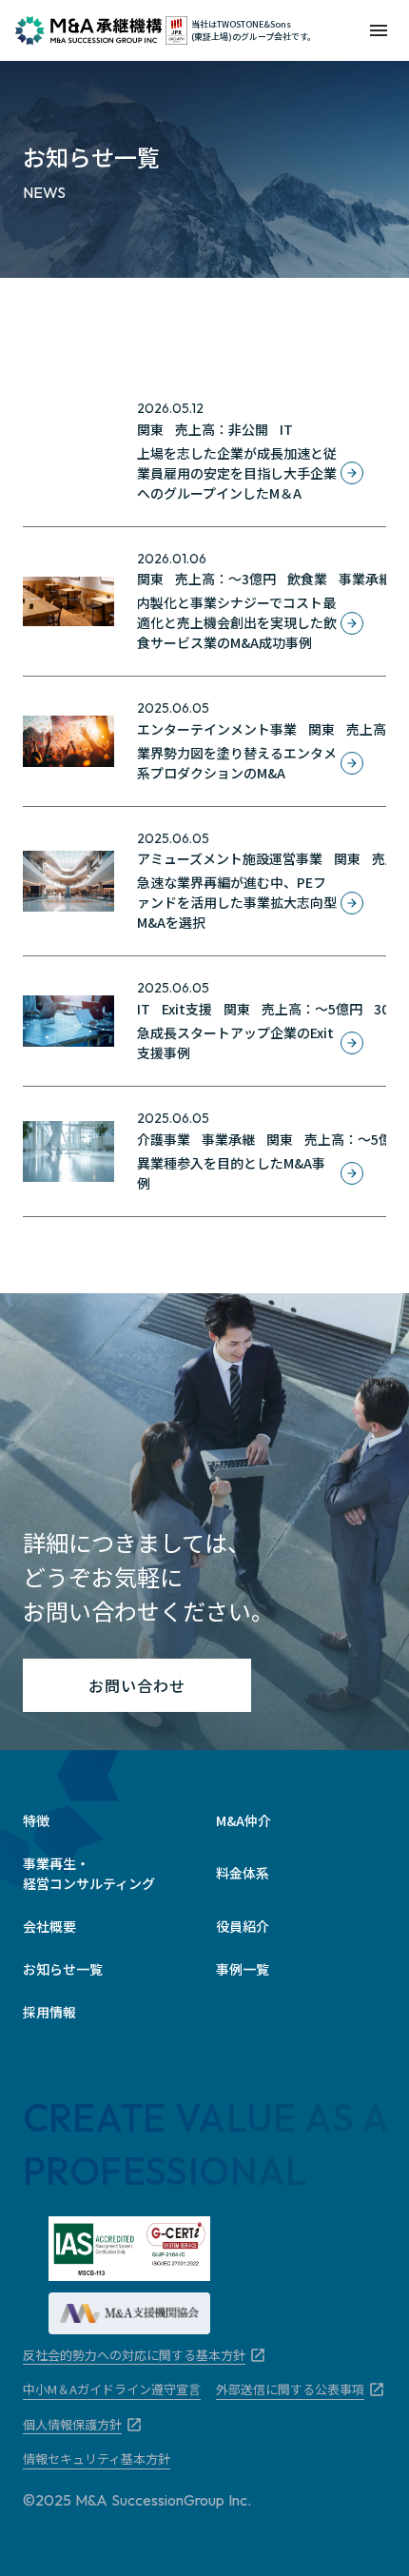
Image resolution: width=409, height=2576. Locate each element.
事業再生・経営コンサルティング (89, 1873)
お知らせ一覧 (63, 1969)
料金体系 (243, 1873)
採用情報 (49, 2012)
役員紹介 (243, 1926)
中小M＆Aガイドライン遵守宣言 (112, 2389)
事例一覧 (243, 1969)
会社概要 (49, 1926)
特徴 (36, 1820)
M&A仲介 (243, 1820)
